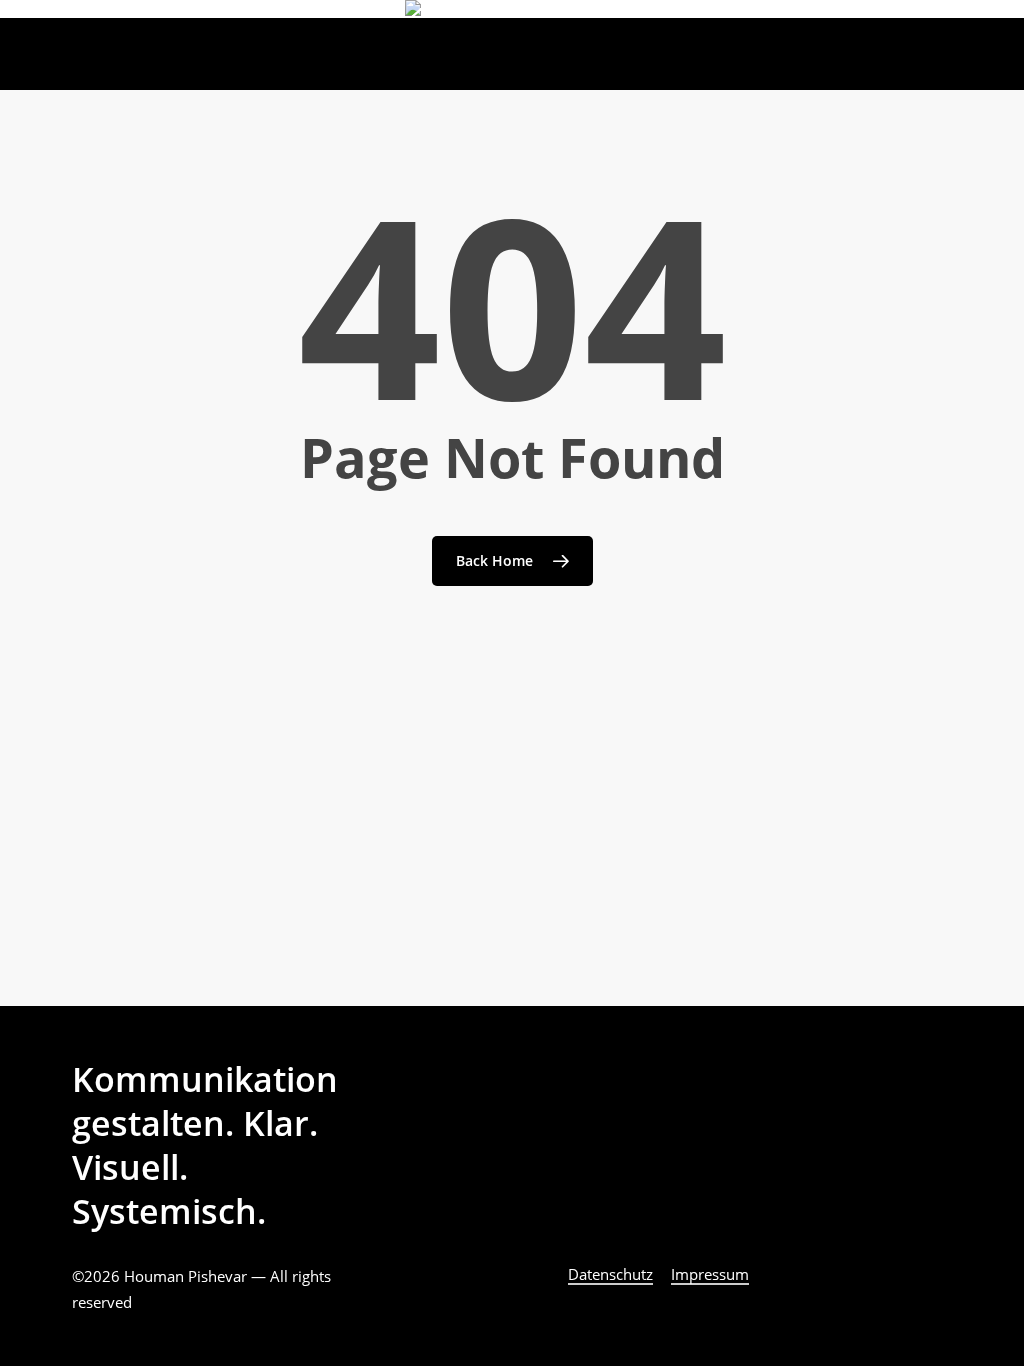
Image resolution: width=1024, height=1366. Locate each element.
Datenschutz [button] (610, 1274)
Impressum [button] (710, 1274)
